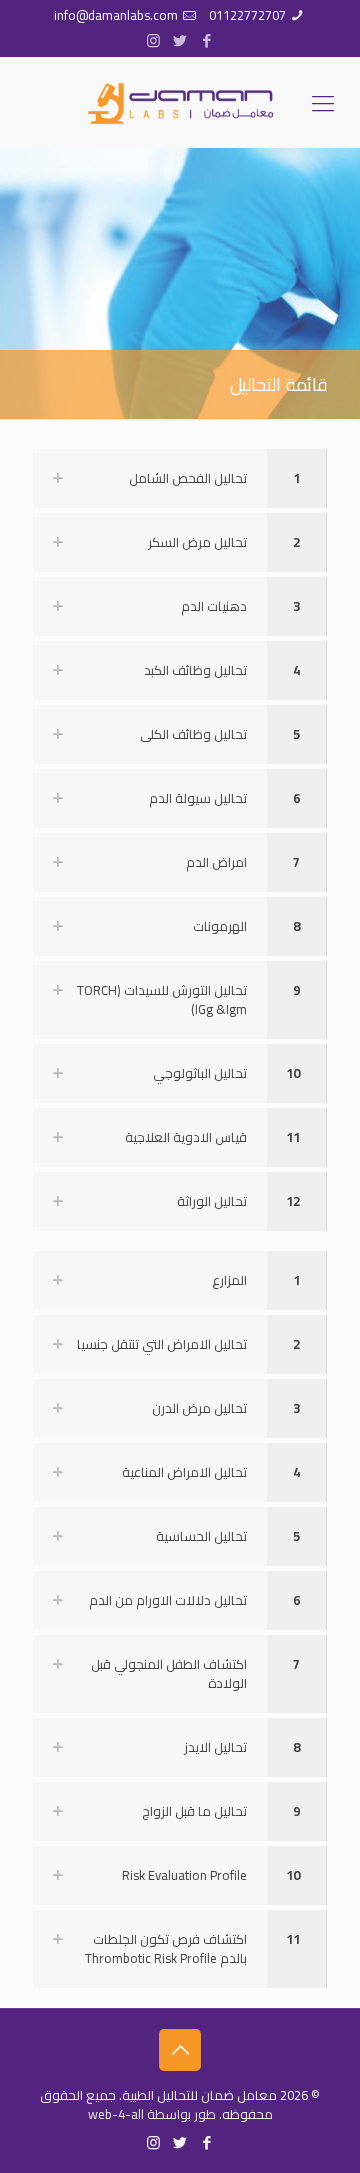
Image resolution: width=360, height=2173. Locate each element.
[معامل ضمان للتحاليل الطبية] (180, 102)
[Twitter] (180, 40)
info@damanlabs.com (116, 15)
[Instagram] (153, 40)
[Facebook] (207, 40)
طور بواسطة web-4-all (152, 2114)
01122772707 (247, 15)
